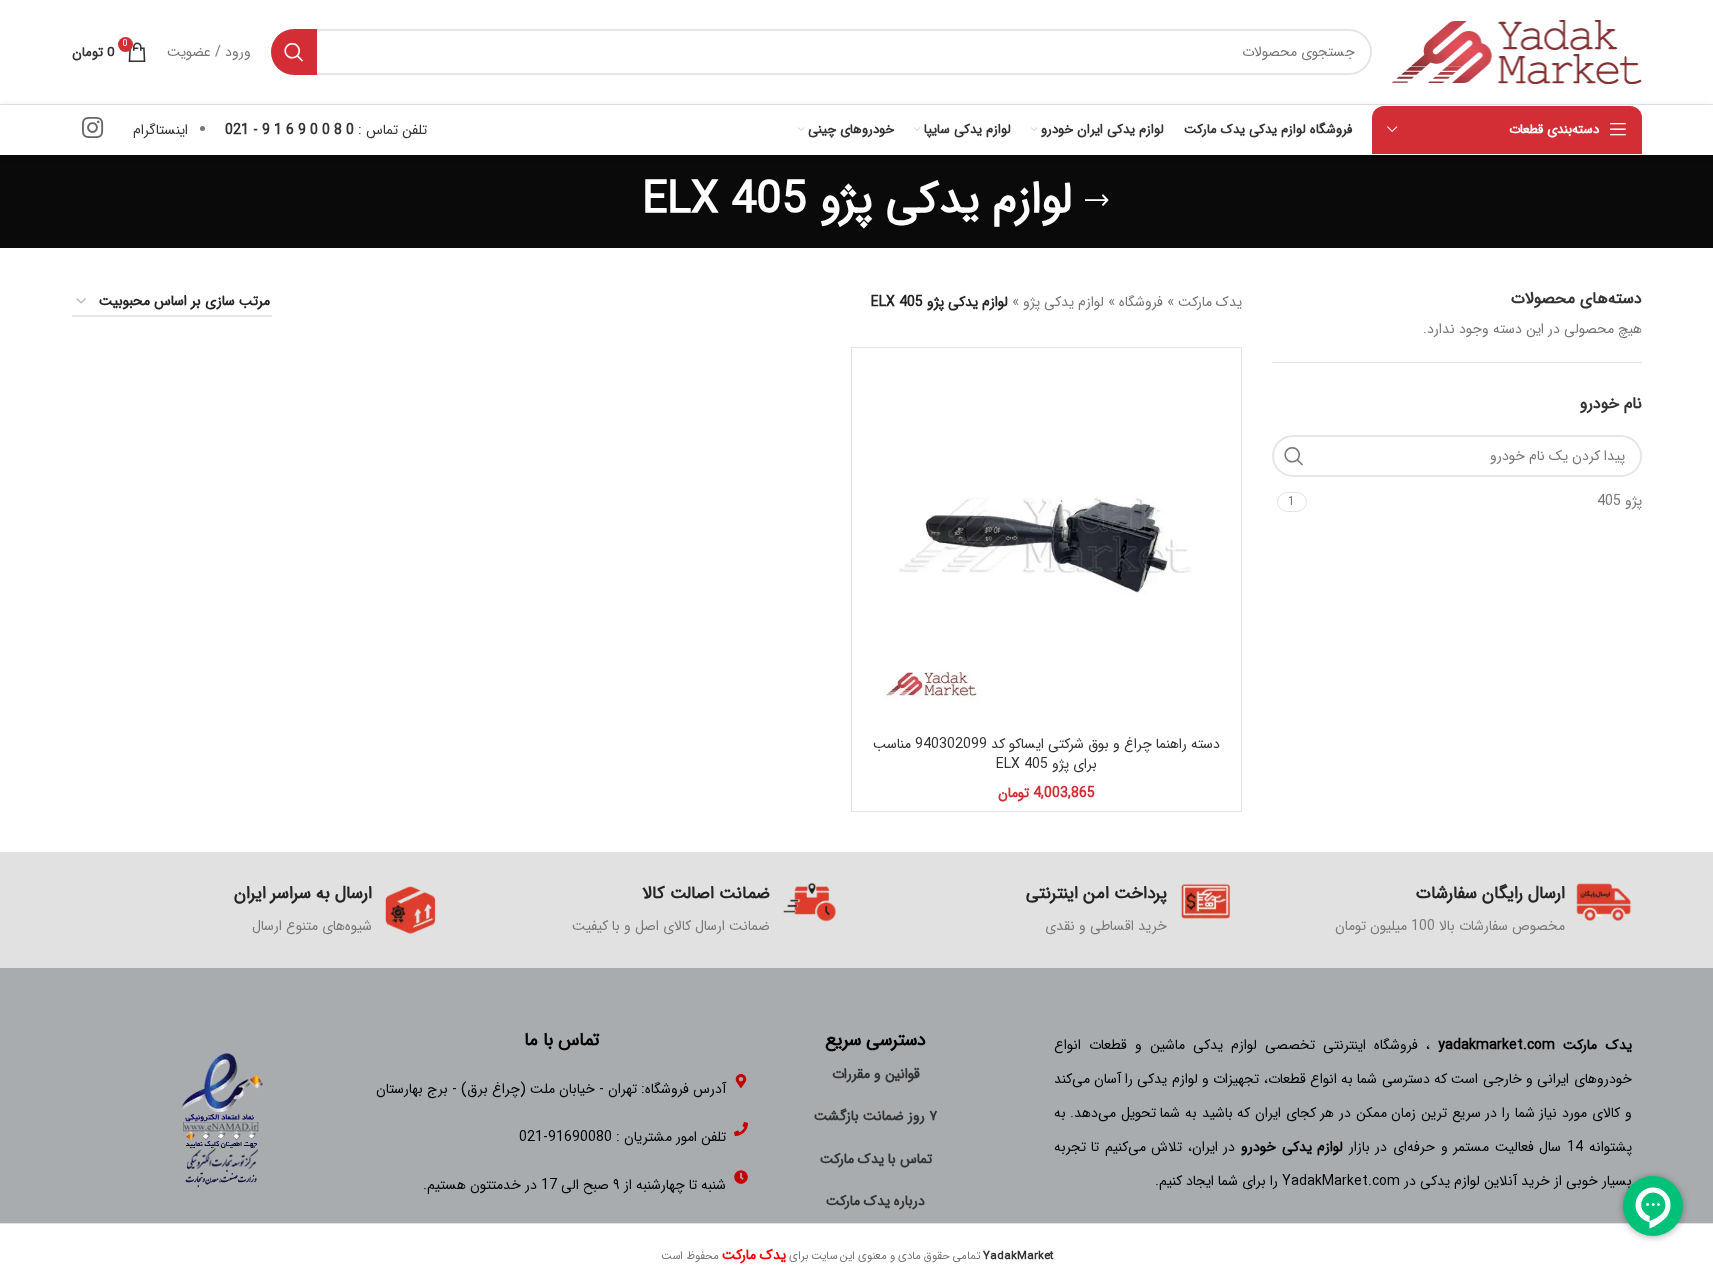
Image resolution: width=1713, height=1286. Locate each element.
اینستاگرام (160, 130)
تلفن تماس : (326, 130)
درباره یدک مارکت (875, 1201)
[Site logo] (1517, 51)
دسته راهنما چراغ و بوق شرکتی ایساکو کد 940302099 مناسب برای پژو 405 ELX (1046, 754)
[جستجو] (294, 52)
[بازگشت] (1097, 201)
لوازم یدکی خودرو (1292, 1147)
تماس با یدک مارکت (876, 1159)
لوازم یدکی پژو (1063, 302)
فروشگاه (1141, 302)
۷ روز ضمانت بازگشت (875, 1116)
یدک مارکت (1210, 302)
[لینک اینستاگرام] (92, 130)
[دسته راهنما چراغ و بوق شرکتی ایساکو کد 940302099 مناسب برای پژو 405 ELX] (1046, 542)
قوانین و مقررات (876, 1074)
